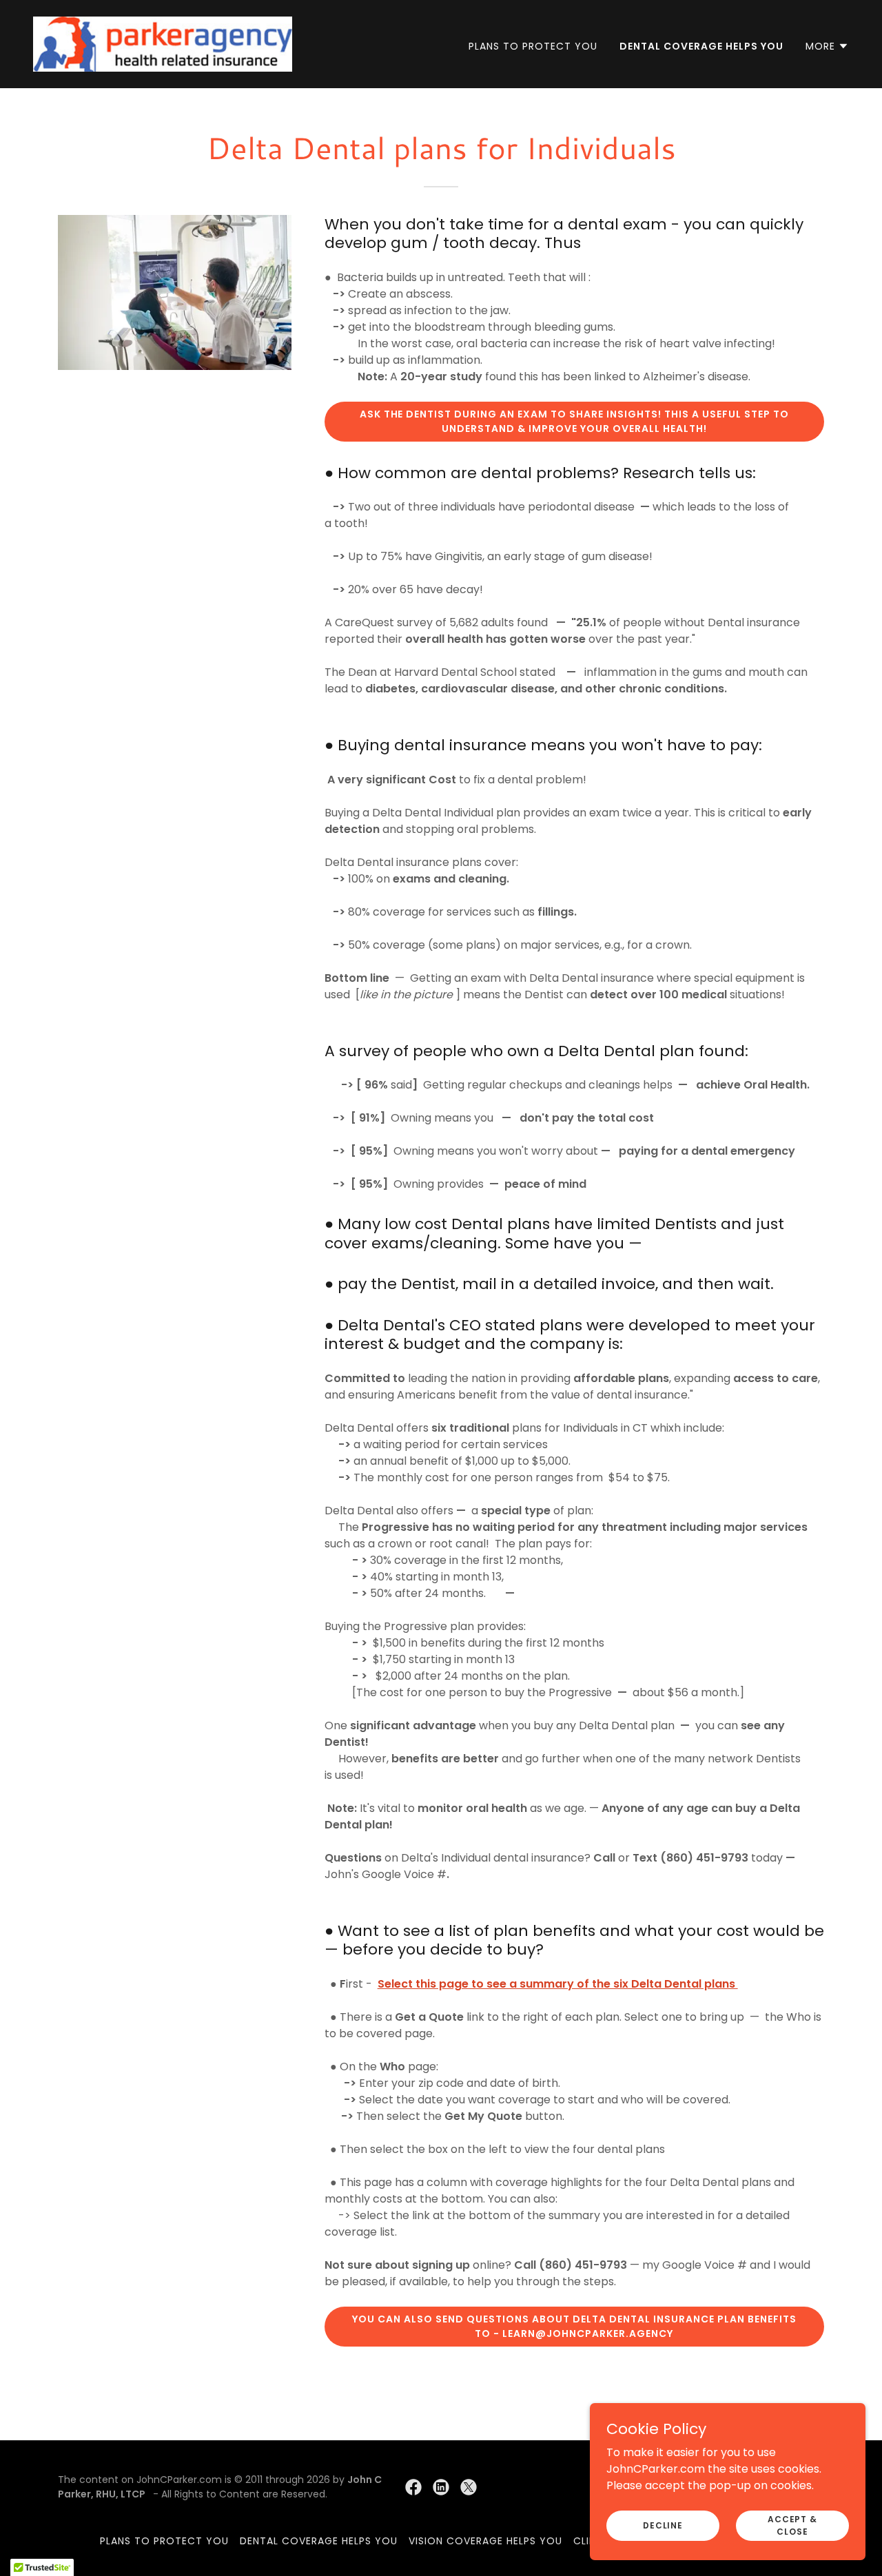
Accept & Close (792, 2525)
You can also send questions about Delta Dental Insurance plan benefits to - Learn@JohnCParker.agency (574, 2326)
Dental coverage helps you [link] (701, 46)
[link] (163, 43)
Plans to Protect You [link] (533, 46)
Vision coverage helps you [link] (485, 2541)
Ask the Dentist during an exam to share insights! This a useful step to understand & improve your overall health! (575, 421)
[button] (827, 46)
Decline (663, 2525)
